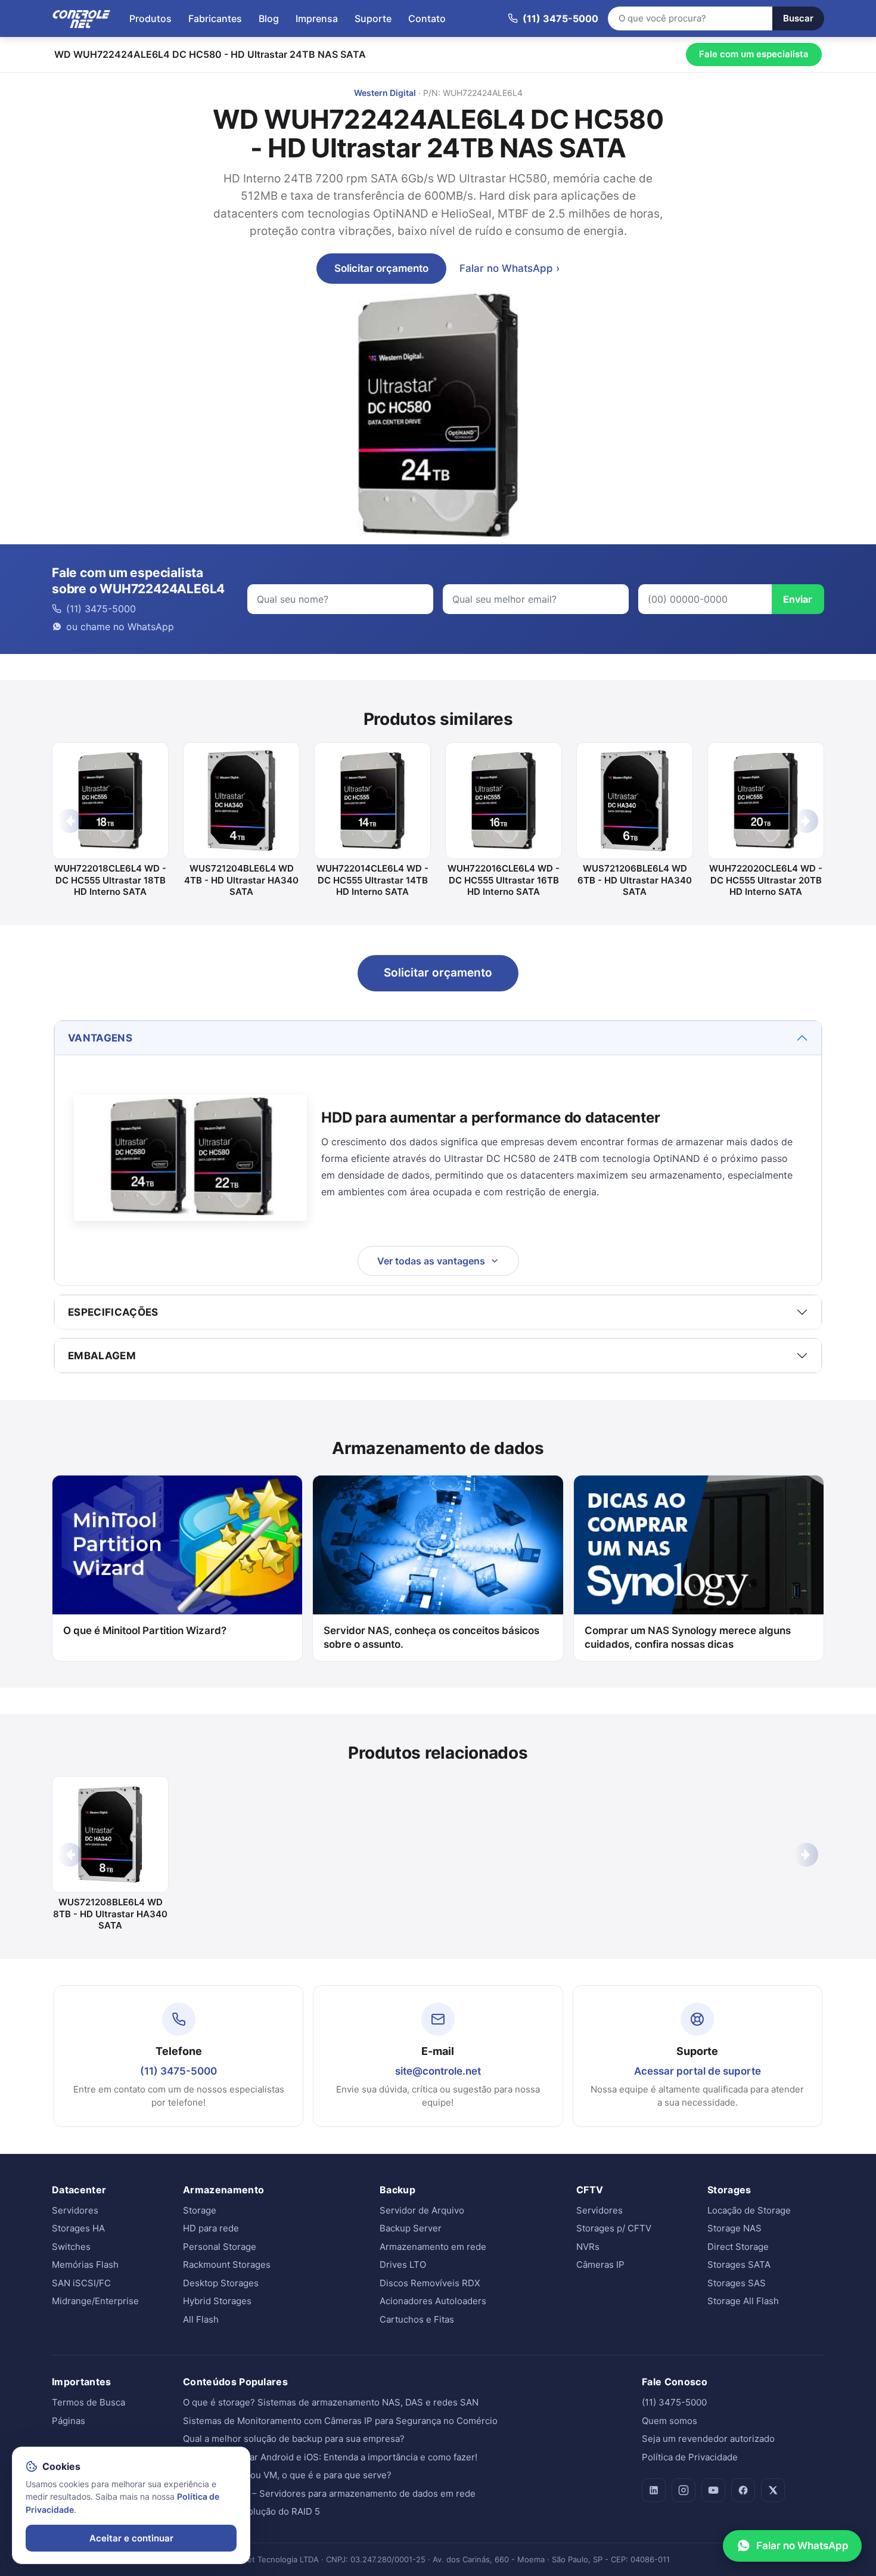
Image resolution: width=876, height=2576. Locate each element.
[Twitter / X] (773, 2490)
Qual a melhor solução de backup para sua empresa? (294, 2439)
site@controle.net (438, 2071)
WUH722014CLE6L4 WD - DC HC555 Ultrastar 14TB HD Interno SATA (372, 880)
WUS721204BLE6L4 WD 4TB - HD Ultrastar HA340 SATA (241, 880)
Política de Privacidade (690, 2457)
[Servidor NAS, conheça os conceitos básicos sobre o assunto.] (438, 1545)
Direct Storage (738, 2247)
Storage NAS (734, 2228)
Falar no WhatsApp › (510, 268)
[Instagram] (684, 2490)
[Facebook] (743, 2490)
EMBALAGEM (102, 1356)
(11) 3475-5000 (178, 2071)
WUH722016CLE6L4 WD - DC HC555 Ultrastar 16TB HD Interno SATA (504, 880)
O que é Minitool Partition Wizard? (145, 1630)
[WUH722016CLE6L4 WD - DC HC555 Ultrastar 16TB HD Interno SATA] (504, 801)
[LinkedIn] (654, 2490)
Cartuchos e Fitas (417, 2319)
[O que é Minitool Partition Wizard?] (177, 1545)
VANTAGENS (100, 1038)
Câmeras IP (600, 2265)
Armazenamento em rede (433, 2247)
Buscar (798, 18)
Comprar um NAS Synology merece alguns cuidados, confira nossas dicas (688, 1637)
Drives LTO (403, 2265)
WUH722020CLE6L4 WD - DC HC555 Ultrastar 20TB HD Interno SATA (766, 880)
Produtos (150, 18)
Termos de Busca (88, 2402)
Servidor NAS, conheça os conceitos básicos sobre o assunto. (431, 1637)
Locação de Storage (749, 2210)
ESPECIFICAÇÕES (113, 1312)
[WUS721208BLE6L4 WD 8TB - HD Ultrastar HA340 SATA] (110, 1834)
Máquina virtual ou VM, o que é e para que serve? (287, 2475)
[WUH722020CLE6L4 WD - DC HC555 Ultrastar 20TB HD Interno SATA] (766, 801)
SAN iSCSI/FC (81, 2283)
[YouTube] (713, 2490)
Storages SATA (739, 2265)
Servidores (75, 2210)
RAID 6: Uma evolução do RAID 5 (251, 2511)
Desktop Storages (221, 2283)
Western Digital (385, 93)
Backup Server (411, 2228)
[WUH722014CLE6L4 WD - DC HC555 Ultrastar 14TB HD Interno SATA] (372, 801)
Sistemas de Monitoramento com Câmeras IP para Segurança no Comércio (340, 2421)
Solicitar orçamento (381, 268)
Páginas (69, 2421)
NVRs (588, 2247)
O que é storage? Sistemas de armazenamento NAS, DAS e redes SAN (331, 2402)
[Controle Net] (82, 18)
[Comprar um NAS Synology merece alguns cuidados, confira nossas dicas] (699, 1545)
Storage (200, 2210)
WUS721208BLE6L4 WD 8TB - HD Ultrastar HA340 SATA (110, 1914)
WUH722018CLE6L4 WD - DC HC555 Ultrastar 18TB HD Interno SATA (110, 880)
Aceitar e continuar (131, 2538)
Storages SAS (737, 2283)
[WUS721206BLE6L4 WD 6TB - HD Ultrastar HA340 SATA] (635, 801)
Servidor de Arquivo (422, 2210)
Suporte (373, 18)
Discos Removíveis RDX (430, 2283)
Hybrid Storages (217, 2301)
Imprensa (317, 18)
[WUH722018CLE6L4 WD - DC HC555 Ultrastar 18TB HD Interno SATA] (110, 801)
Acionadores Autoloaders (433, 2301)
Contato (427, 18)
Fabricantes (215, 18)
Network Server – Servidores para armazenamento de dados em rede (329, 2493)
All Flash (201, 2319)
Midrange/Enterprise (95, 2301)
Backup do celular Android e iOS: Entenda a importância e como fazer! (330, 2457)
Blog (269, 18)
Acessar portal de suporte (698, 2071)
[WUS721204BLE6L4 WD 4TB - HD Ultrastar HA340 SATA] (241, 801)
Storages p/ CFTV (614, 2228)
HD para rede (211, 2228)
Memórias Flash (85, 2265)
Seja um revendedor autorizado (708, 2439)
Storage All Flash (743, 2301)
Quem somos (670, 2421)
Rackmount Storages (227, 2265)
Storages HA (78, 2228)
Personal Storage (220, 2247)
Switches (71, 2247)
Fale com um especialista (754, 54)
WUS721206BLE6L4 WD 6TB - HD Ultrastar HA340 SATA (635, 880)
